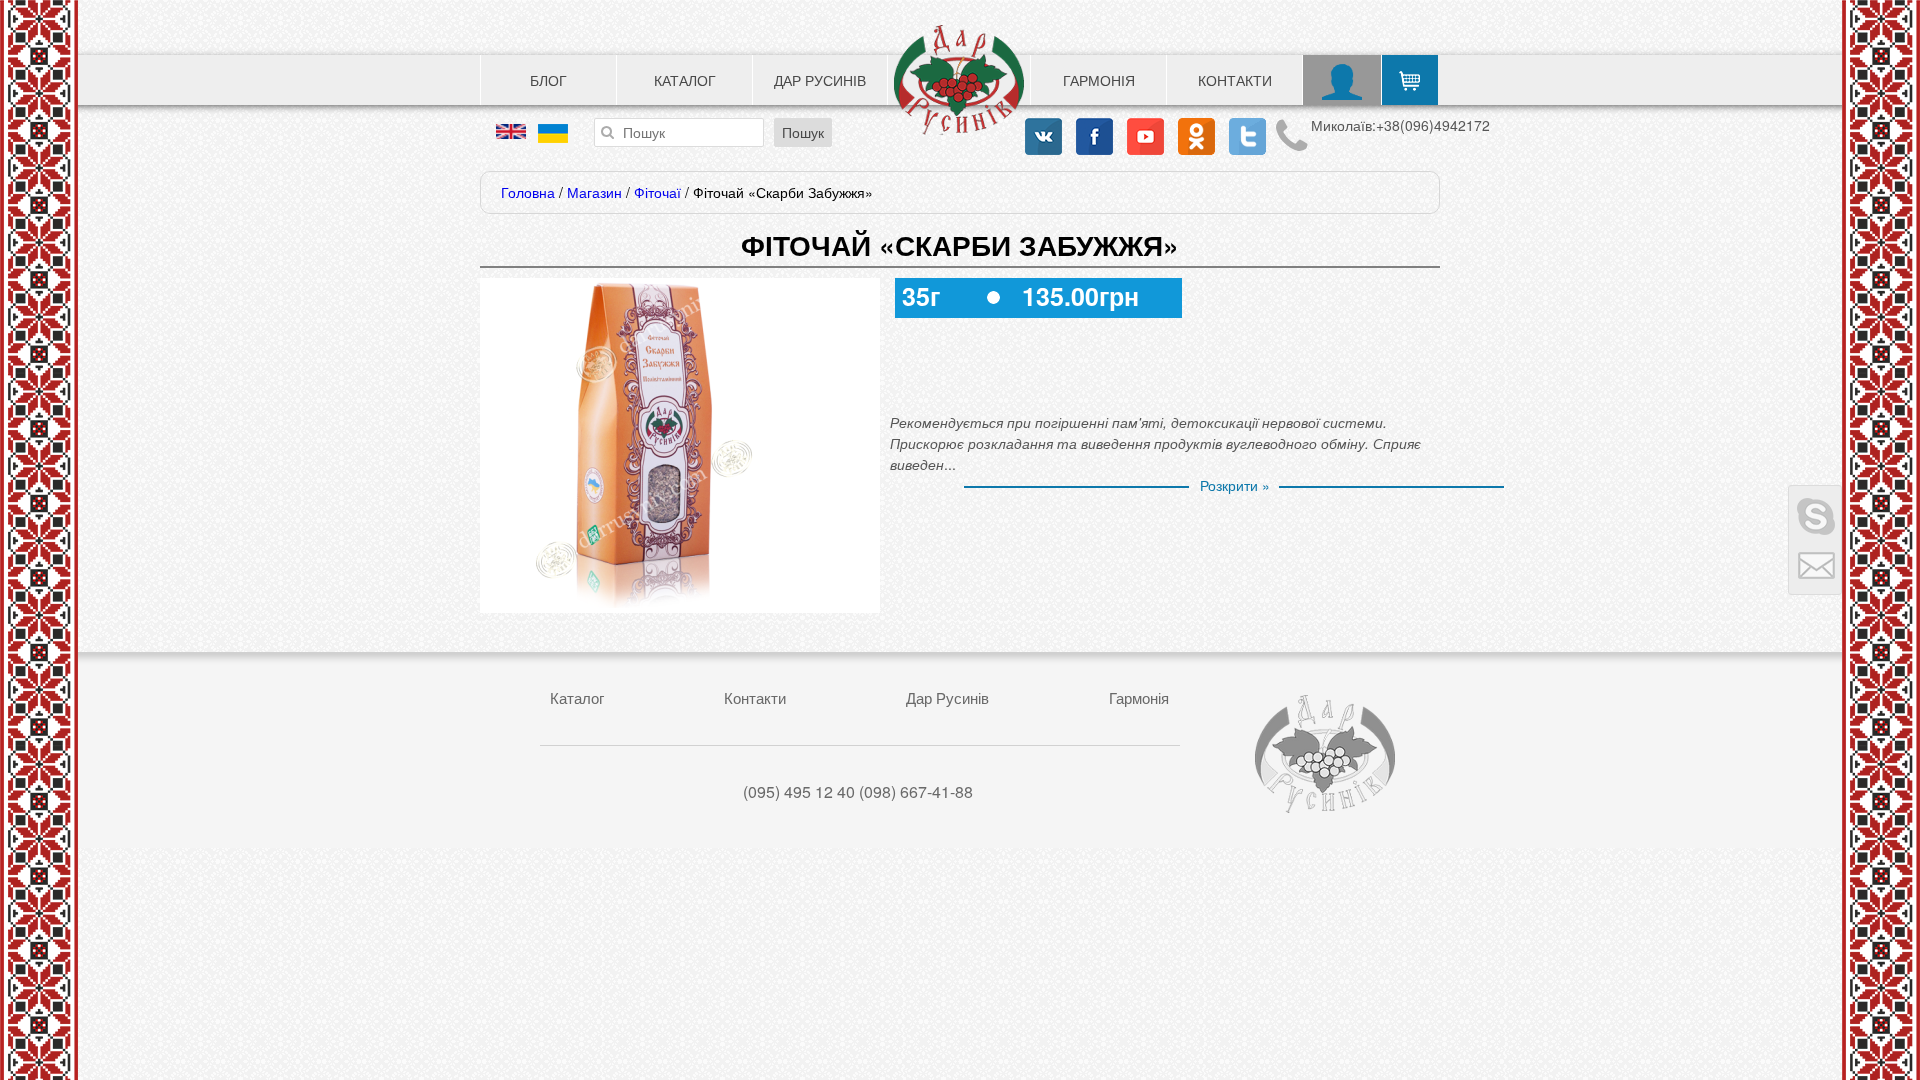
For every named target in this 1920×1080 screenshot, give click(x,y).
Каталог (685, 80)
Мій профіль (1342, 80)
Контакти (1235, 80)
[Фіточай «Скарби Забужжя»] (645, 602)
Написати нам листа (1815, 567)
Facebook (1094, 136)
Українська (553, 133)
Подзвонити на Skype (1815, 513)
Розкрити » (1235, 485)
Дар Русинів (820, 80)
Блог (548, 80)
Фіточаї (657, 192)
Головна (528, 192)
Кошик (1410, 80)
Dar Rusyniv (1325, 754)
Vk (1043, 136)
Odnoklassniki (1196, 136)
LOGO (959, 80)
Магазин (594, 192)
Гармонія (1099, 80)
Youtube (1145, 136)
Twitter (1247, 136)
